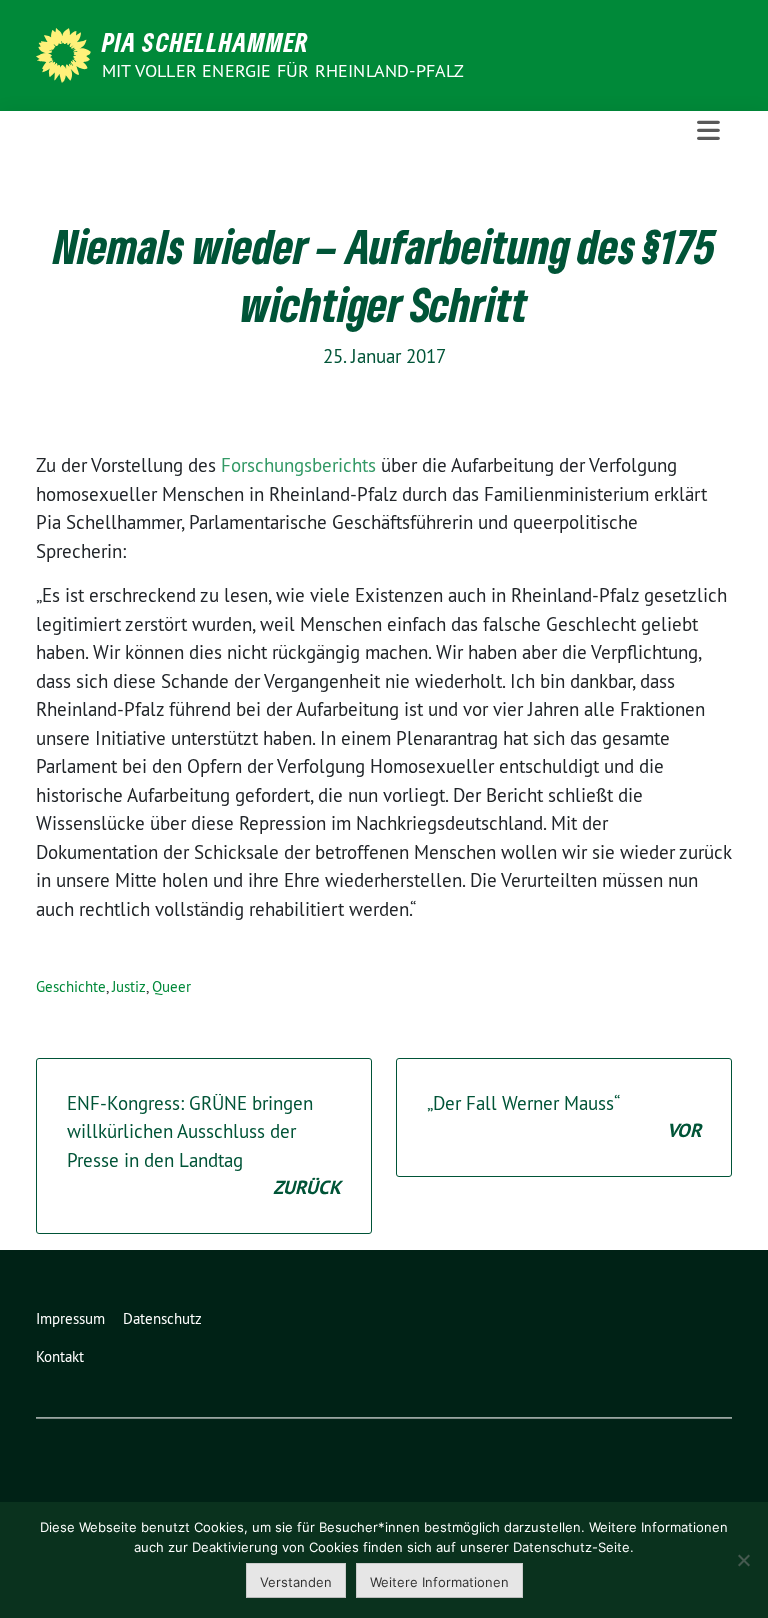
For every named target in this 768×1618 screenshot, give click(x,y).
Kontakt (60, 1356)
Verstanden (296, 1582)
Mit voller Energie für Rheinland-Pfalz (285, 70)
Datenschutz (162, 1318)
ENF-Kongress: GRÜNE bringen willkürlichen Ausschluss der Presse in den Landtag (204, 1146)
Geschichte (71, 986)
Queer (171, 986)
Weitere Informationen (439, 1582)
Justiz (129, 986)
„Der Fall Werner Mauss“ (564, 1117)
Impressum (70, 1318)
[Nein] (743, 1560)
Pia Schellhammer (205, 42)
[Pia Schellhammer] (67, 53)
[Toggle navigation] (708, 131)
